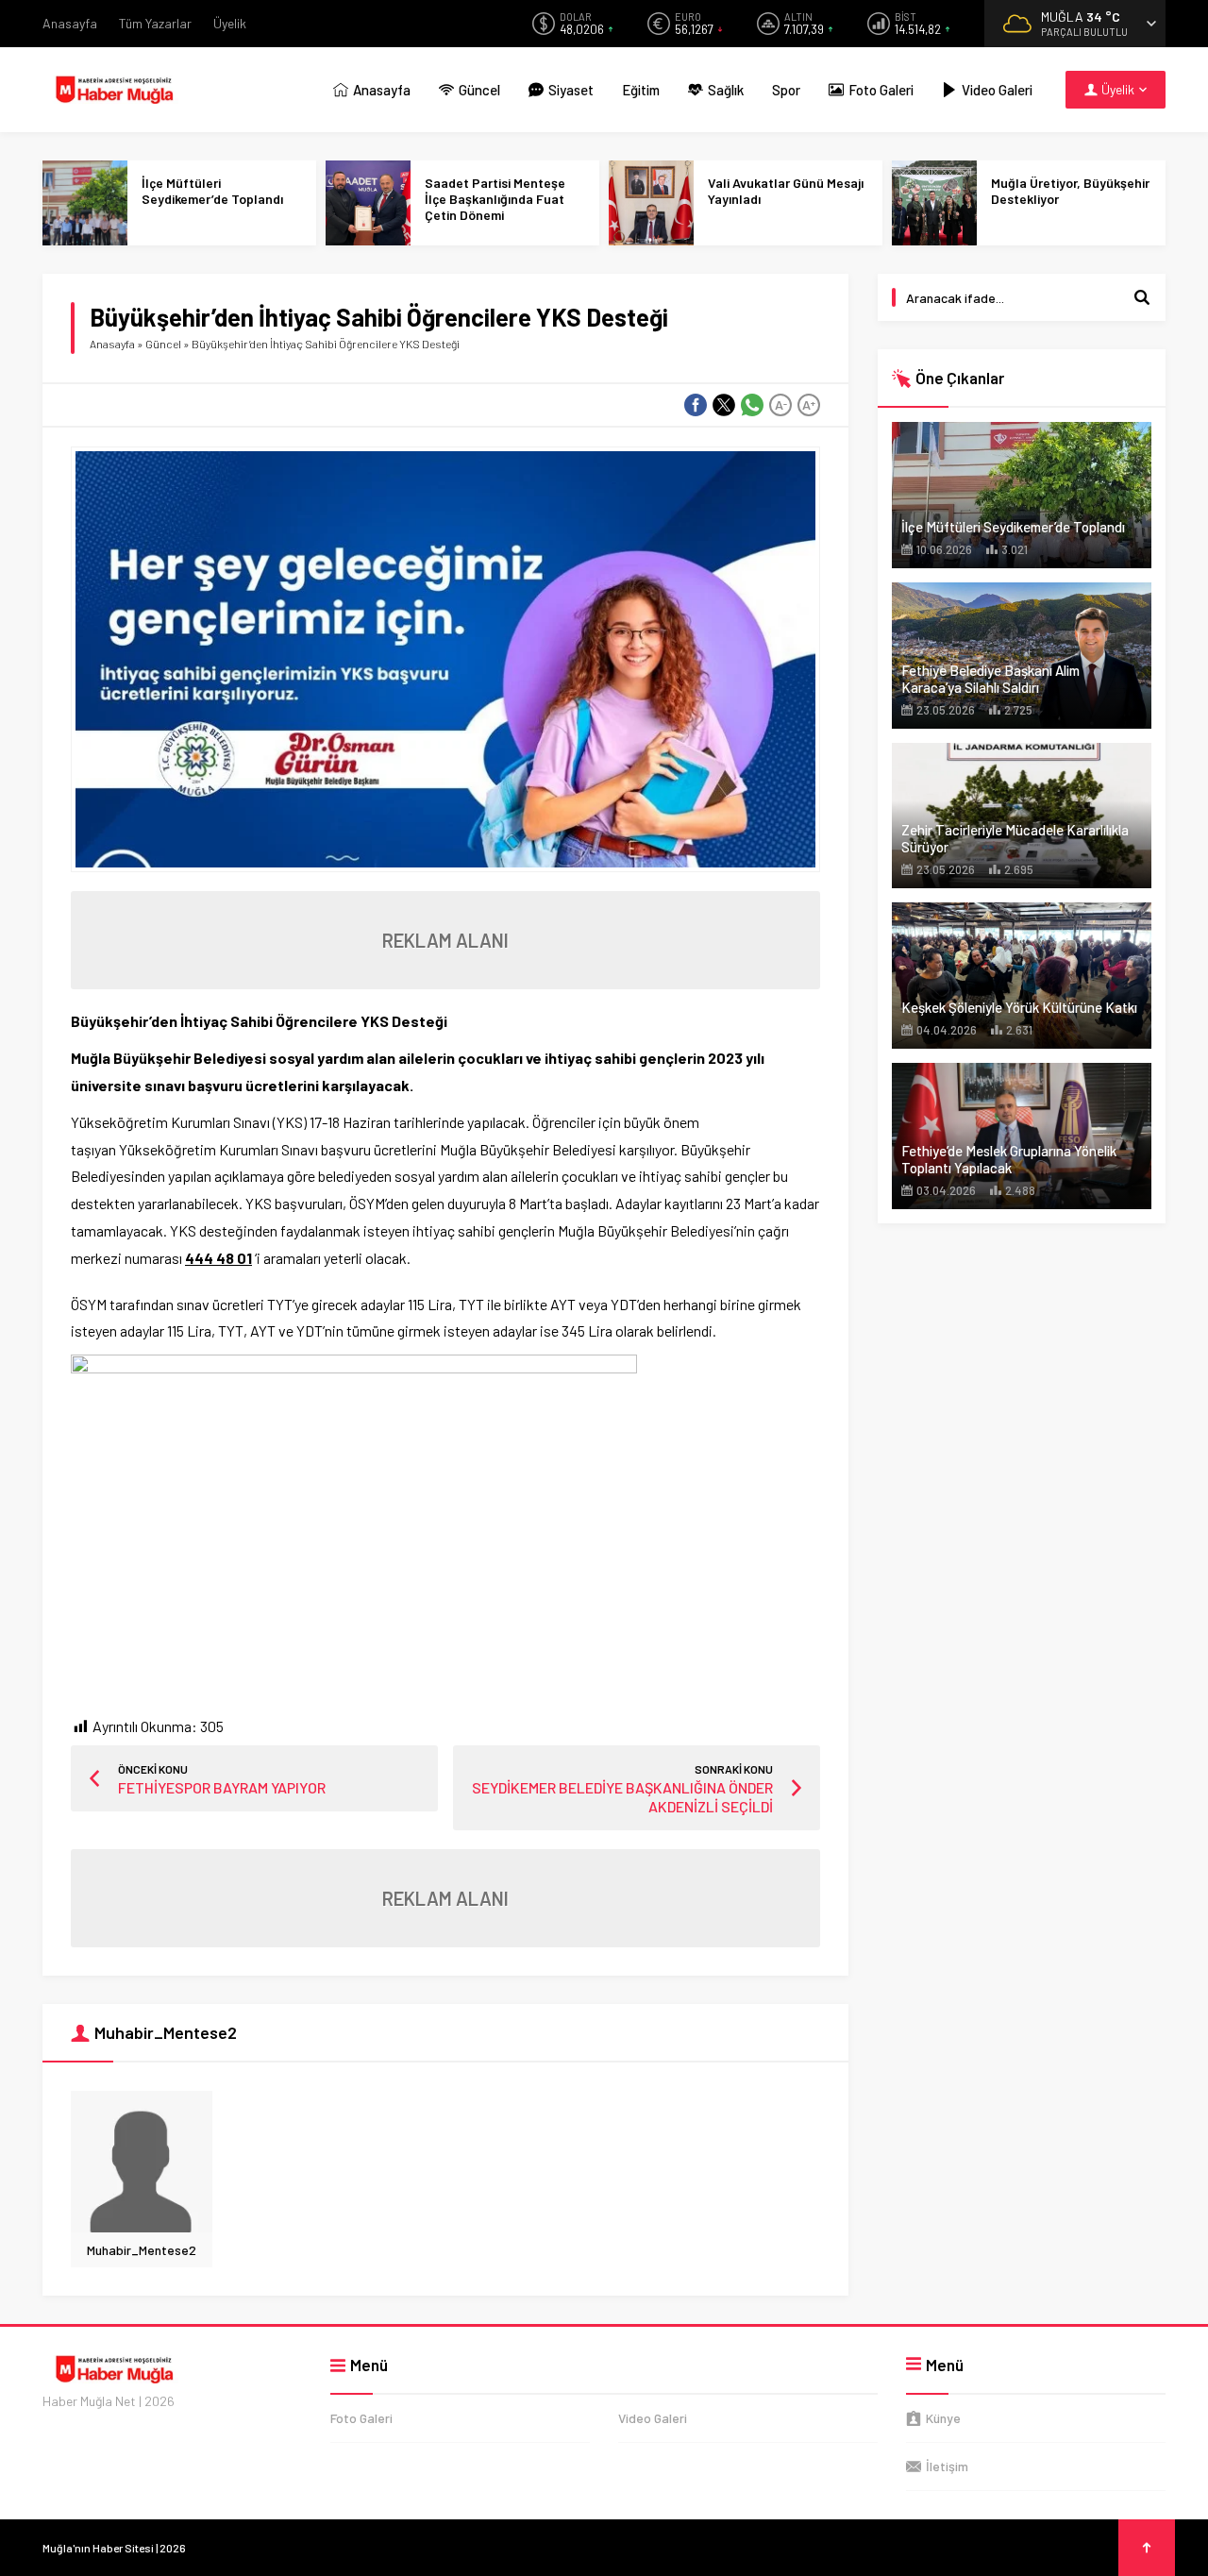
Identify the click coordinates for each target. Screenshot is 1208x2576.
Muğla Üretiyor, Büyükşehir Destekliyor (1070, 191)
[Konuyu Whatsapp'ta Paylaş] (752, 405)
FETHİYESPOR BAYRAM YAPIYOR (222, 1787)
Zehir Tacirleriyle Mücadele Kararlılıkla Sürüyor (1015, 838)
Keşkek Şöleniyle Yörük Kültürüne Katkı (1019, 1007)
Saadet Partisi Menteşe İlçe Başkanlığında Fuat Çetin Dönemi (495, 199)
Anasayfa (112, 344)
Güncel (163, 344)
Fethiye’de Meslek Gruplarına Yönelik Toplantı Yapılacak (1009, 1159)
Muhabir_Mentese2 (142, 2250)
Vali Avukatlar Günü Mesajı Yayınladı (786, 191)
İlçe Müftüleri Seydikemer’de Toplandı (212, 191)
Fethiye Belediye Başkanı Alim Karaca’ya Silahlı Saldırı (990, 679)
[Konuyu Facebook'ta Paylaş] (696, 405)
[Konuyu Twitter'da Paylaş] (724, 405)
